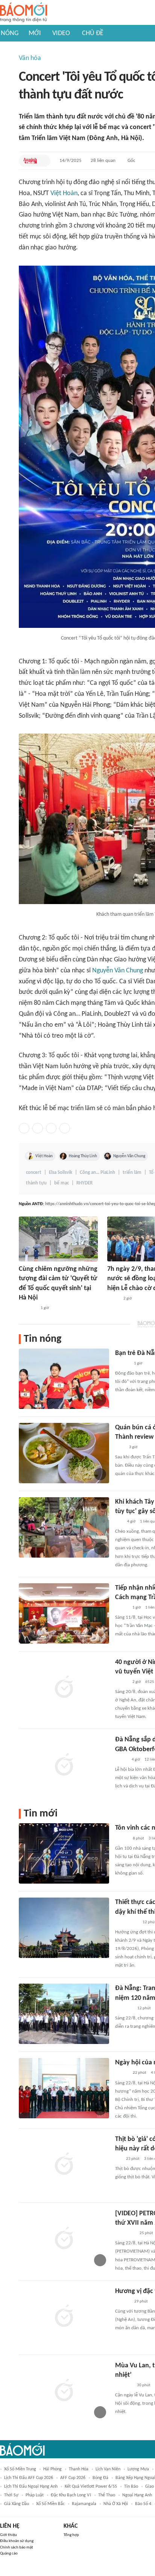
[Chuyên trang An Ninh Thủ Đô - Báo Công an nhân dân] (30, 161)
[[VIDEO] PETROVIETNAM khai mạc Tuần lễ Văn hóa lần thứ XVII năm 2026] (64, 2239)
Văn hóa (30, 58)
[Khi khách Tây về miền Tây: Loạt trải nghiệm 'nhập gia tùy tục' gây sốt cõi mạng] (64, 1527)
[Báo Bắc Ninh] (122, 2302)
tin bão (131, 2487)
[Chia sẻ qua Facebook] (24, 1128)
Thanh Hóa (79, 2469)
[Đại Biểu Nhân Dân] (113, 1299)
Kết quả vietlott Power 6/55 (91, 2487)
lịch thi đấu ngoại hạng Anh (31, 2487)
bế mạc (62, 1183)
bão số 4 (143, 2504)
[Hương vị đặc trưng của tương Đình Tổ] (64, 2317)
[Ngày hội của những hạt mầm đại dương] (64, 2088)
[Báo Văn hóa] (122, 1839)
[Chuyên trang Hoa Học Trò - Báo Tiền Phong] (119, 1522)
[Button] (43, 161)
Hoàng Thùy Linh (83, 1156)
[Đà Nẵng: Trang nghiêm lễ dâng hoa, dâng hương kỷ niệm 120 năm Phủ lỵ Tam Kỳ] (64, 2014)
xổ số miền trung (20, 2469)
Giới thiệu (8, 2535)
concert (34, 1173)
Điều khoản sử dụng (17, 2541)
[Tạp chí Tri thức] (120, 1447)
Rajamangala (84, 2504)
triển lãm (132, 1173)
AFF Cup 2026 (73, 2478)
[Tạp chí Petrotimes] (125, 2233)
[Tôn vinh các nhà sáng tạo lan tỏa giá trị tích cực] (64, 1853)
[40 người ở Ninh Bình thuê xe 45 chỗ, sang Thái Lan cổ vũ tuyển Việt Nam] (64, 1688)
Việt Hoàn (64, 193)
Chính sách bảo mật (17, 2548)
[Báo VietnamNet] (122, 1608)
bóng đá (100, 2478)
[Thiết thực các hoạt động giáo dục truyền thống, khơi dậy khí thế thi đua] (64, 1928)
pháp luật (35, 2495)
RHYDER (84, 1183)
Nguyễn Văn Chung (118, 971)
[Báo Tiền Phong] (122, 1364)
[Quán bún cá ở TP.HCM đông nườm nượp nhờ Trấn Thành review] (64, 1453)
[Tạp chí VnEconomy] (121, 1760)
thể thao (107, 2495)
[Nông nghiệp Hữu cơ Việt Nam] (124, 2009)
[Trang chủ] (24, 13)
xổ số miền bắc (50, 2504)
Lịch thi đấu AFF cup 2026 (29, 2478)
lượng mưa (138, 2469)
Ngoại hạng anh (137, 2495)
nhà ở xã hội (116, 2504)
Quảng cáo (9, 2554)
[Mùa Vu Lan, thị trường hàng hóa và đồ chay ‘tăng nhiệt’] (64, 2391)
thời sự (11, 2495)
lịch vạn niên (108, 2469)
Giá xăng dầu (17, 2504)
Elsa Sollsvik (61, 1173)
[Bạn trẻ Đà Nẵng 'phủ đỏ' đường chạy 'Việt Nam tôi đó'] (64, 1379)
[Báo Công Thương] (27, 1308)
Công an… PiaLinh (97, 1173)
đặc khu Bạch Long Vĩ (71, 2495)
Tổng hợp (71, 2535)
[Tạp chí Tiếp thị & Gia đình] (118, 2159)
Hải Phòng (52, 2469)
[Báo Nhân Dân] (122, 2073)
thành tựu (36, 1183)
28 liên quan (103, 161)
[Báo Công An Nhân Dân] (127, 1922)
